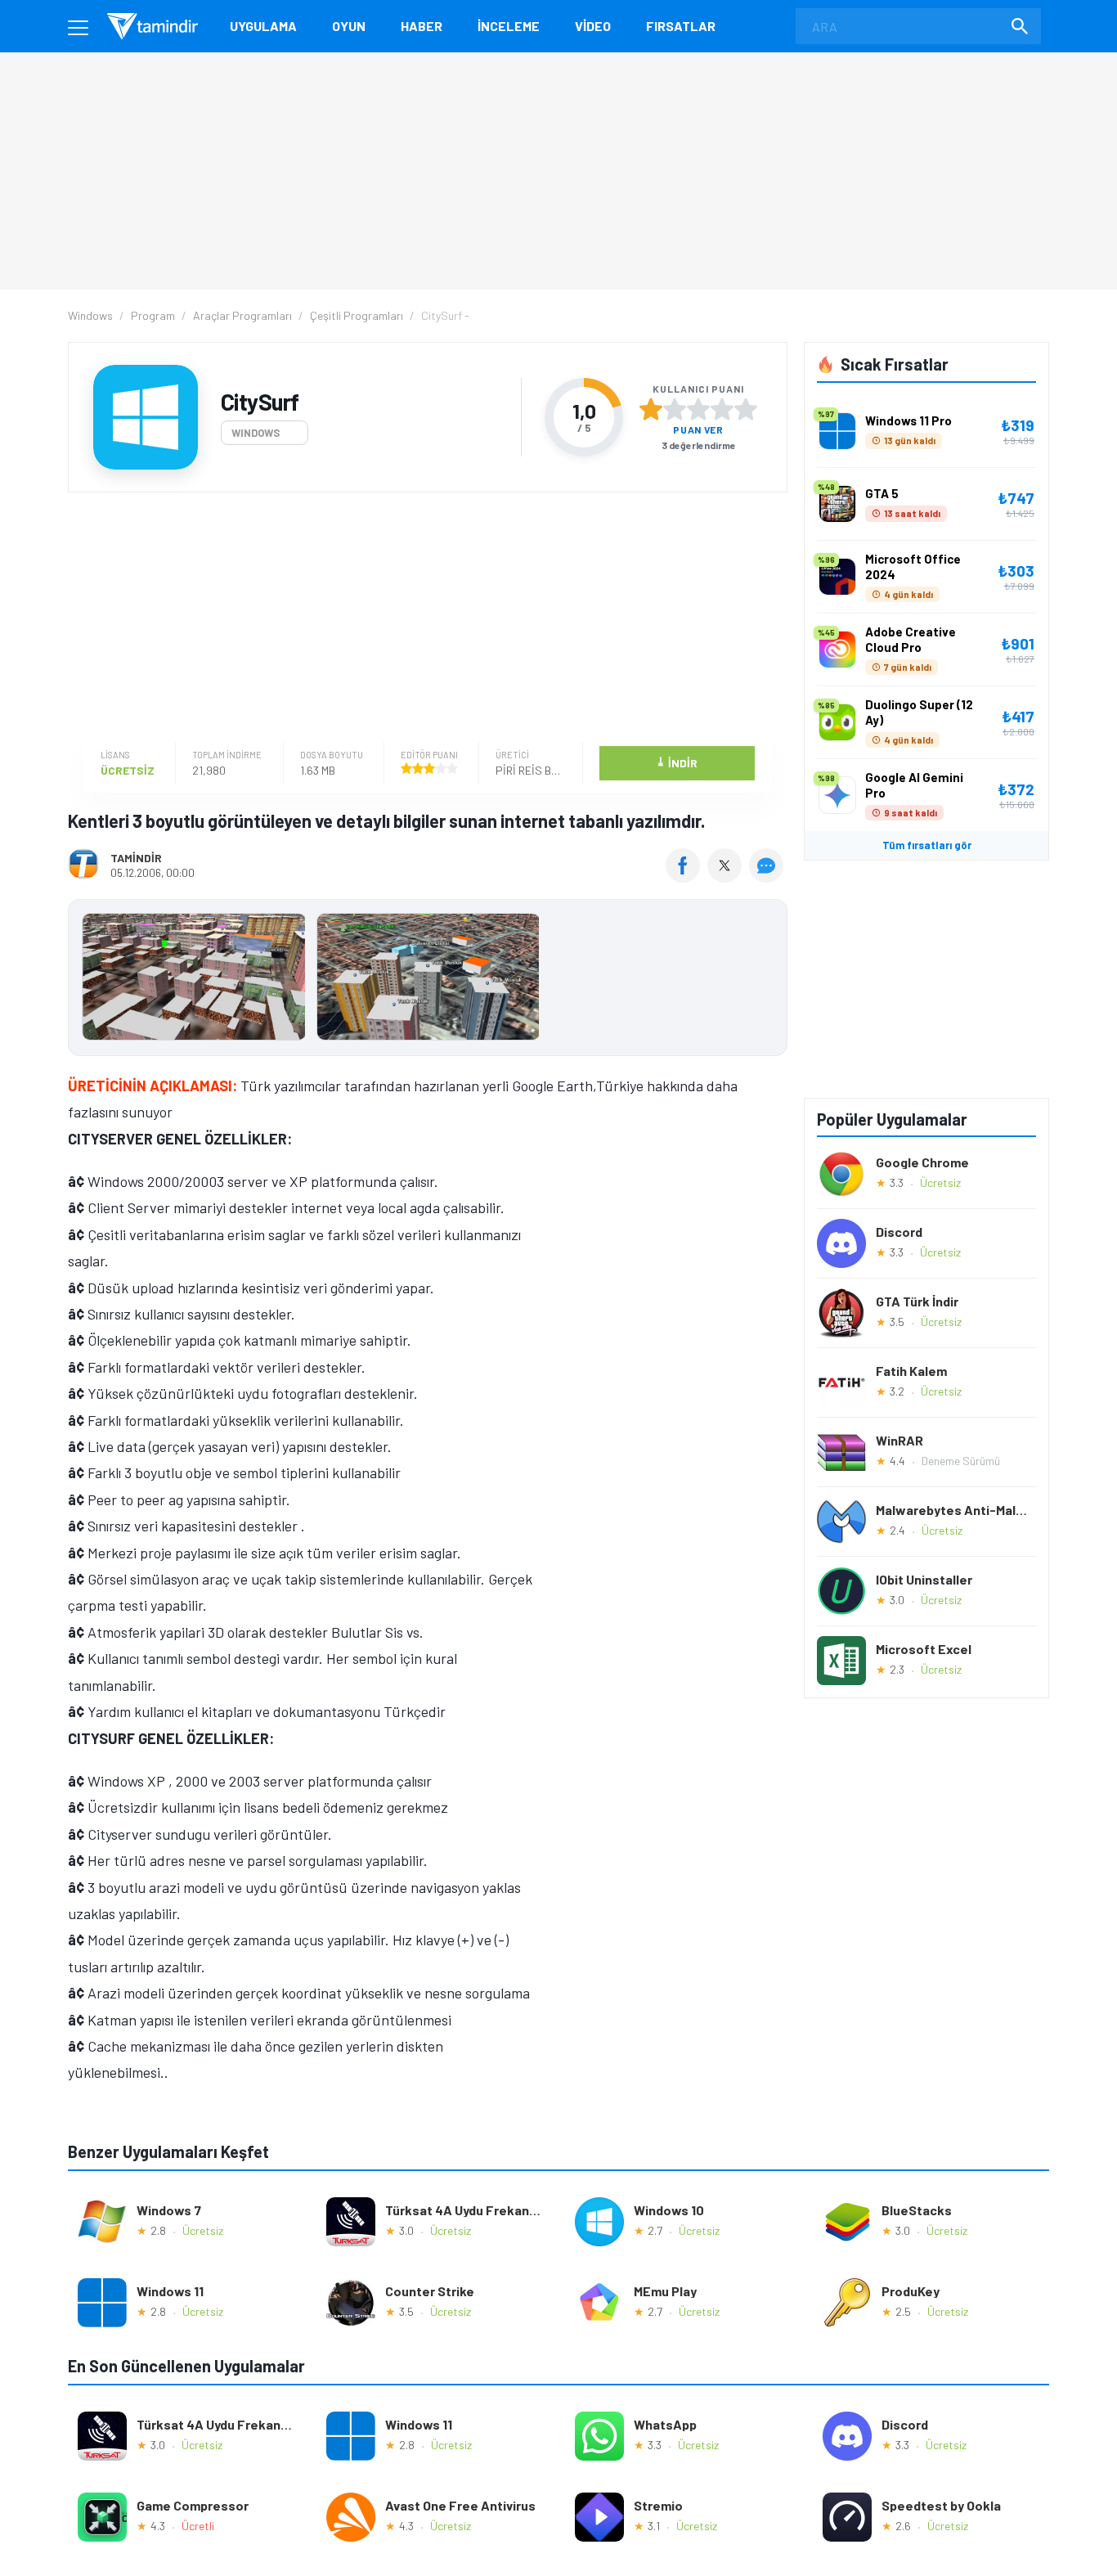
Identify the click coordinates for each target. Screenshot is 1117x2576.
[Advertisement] (424, 619)
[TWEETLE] (727, 877)
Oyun (349, 26)
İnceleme (509, 26)
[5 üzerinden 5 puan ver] (746, 409)
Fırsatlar (681, 26)
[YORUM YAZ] (768, 877)
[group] (428, 980)
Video (593, 26)
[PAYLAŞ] (686, 877)
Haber (422, 26)
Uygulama (263, 26)
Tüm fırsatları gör (927, 845)
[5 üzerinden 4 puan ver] (722, 409)
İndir (677, 762)
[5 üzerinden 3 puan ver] (698, 409)
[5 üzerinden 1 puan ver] (651, 409)
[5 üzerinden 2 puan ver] (675, 409)
